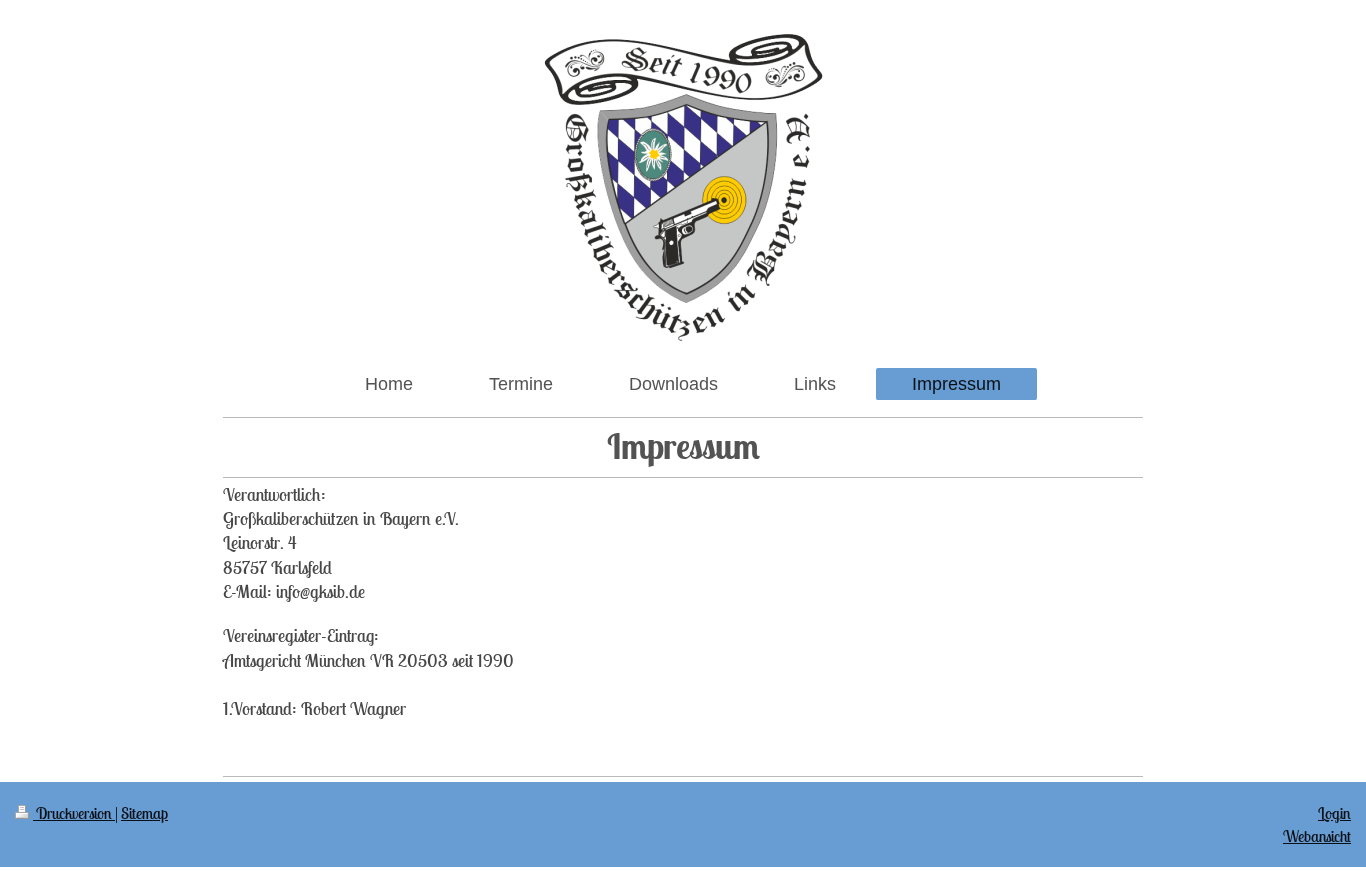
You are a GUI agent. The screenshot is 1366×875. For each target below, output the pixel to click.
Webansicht (1317, 836)
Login (1334, 813)
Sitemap (144, 813)
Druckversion (74, 813)
